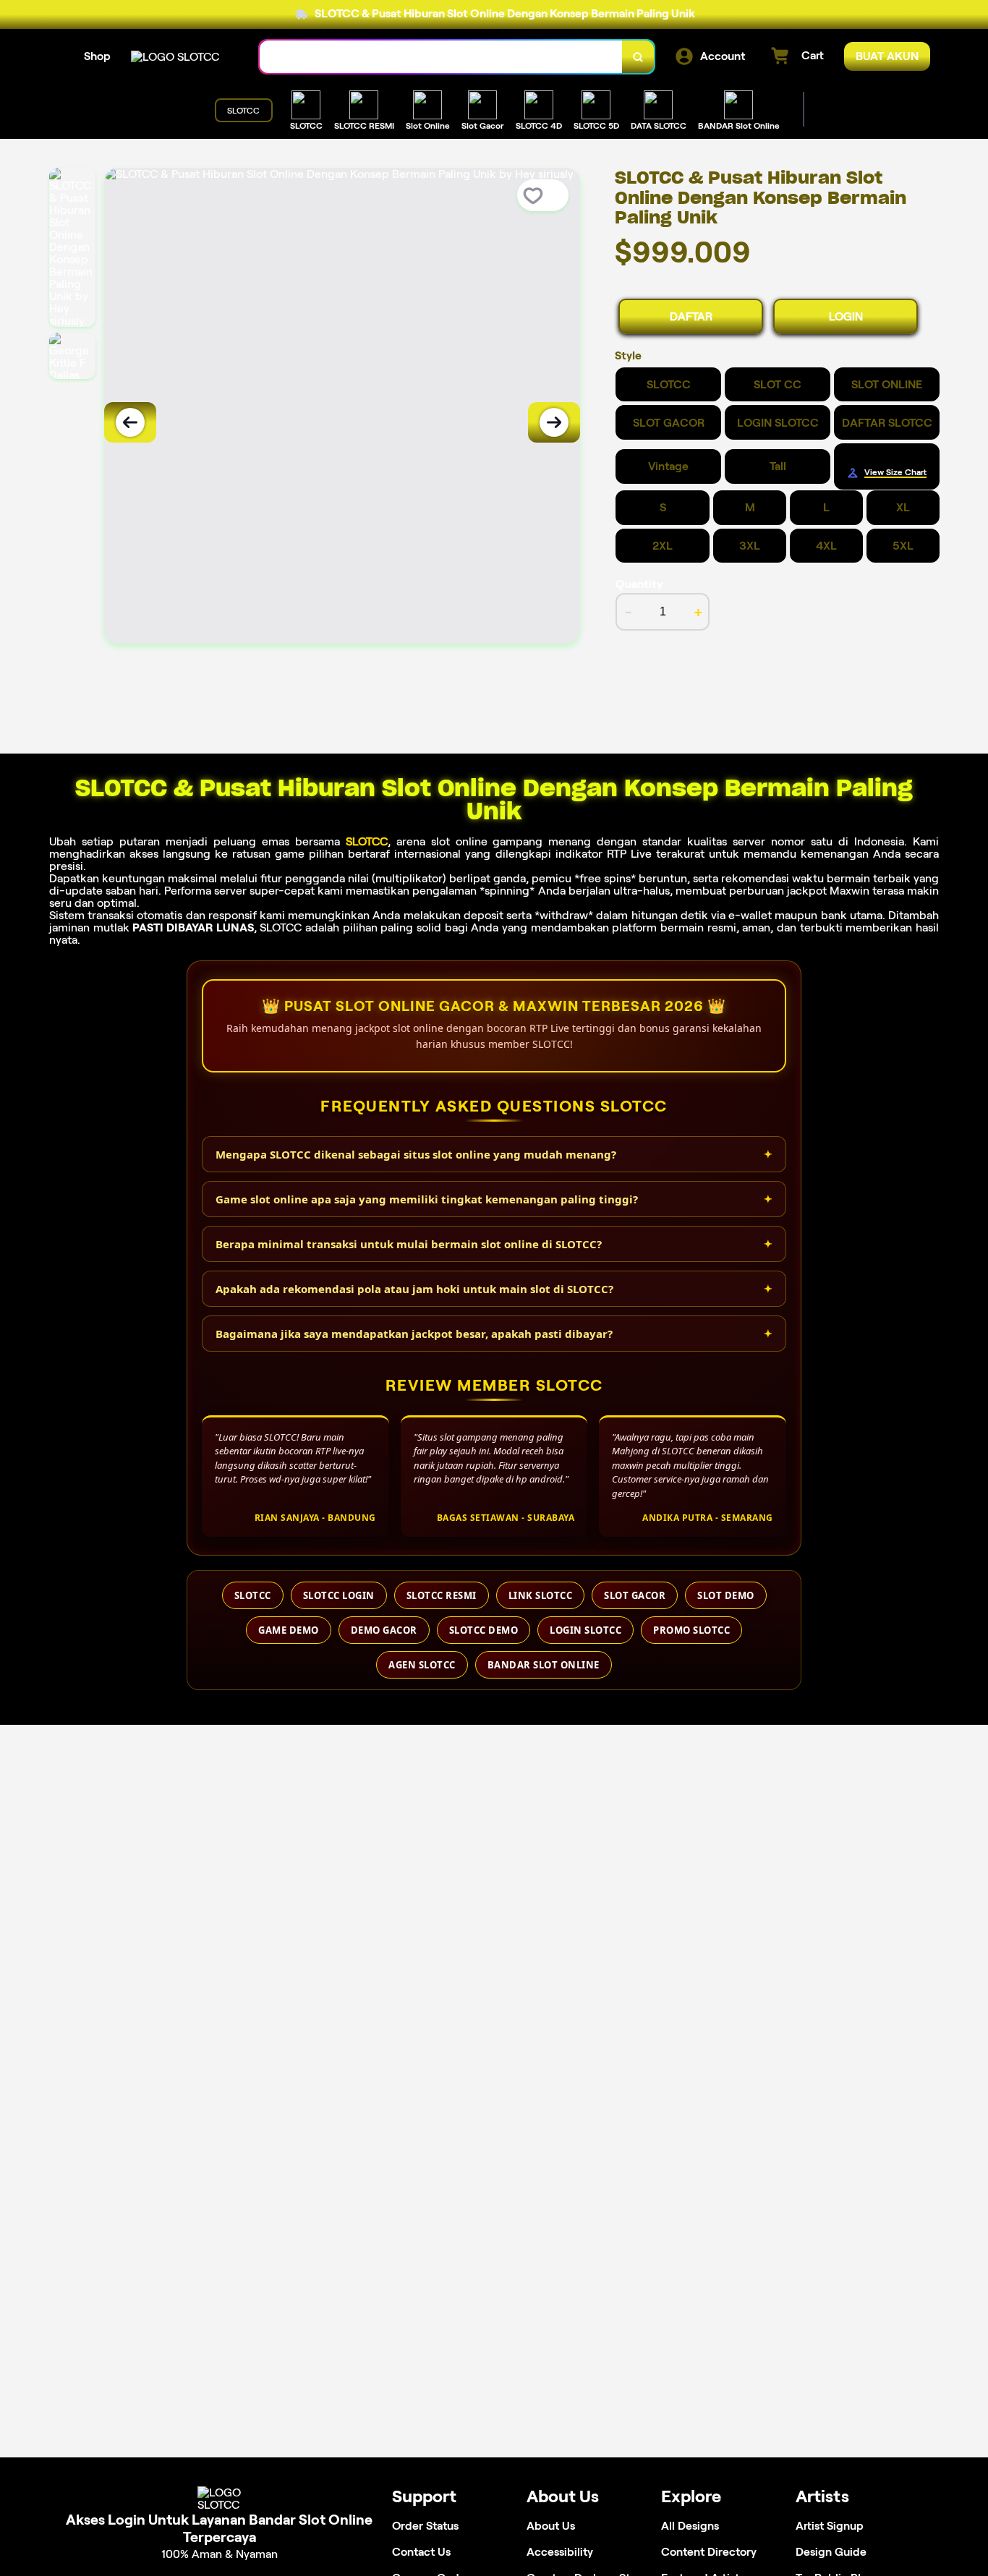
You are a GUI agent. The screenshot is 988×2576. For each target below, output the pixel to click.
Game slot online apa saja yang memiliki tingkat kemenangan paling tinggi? (427, 1199)
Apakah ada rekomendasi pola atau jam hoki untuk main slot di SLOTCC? (414, 1289)
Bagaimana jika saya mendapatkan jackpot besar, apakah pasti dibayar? (414, 1334)
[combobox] (441, 57)
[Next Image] (554, 422)
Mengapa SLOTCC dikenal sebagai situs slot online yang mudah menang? (416, 1154)
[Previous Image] (130, 422)
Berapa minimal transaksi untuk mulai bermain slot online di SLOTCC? (409, 1244)
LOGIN (846, 316)
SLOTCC (367, 841)
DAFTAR (691, 316)
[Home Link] (175, 57)
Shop (97, 56)
